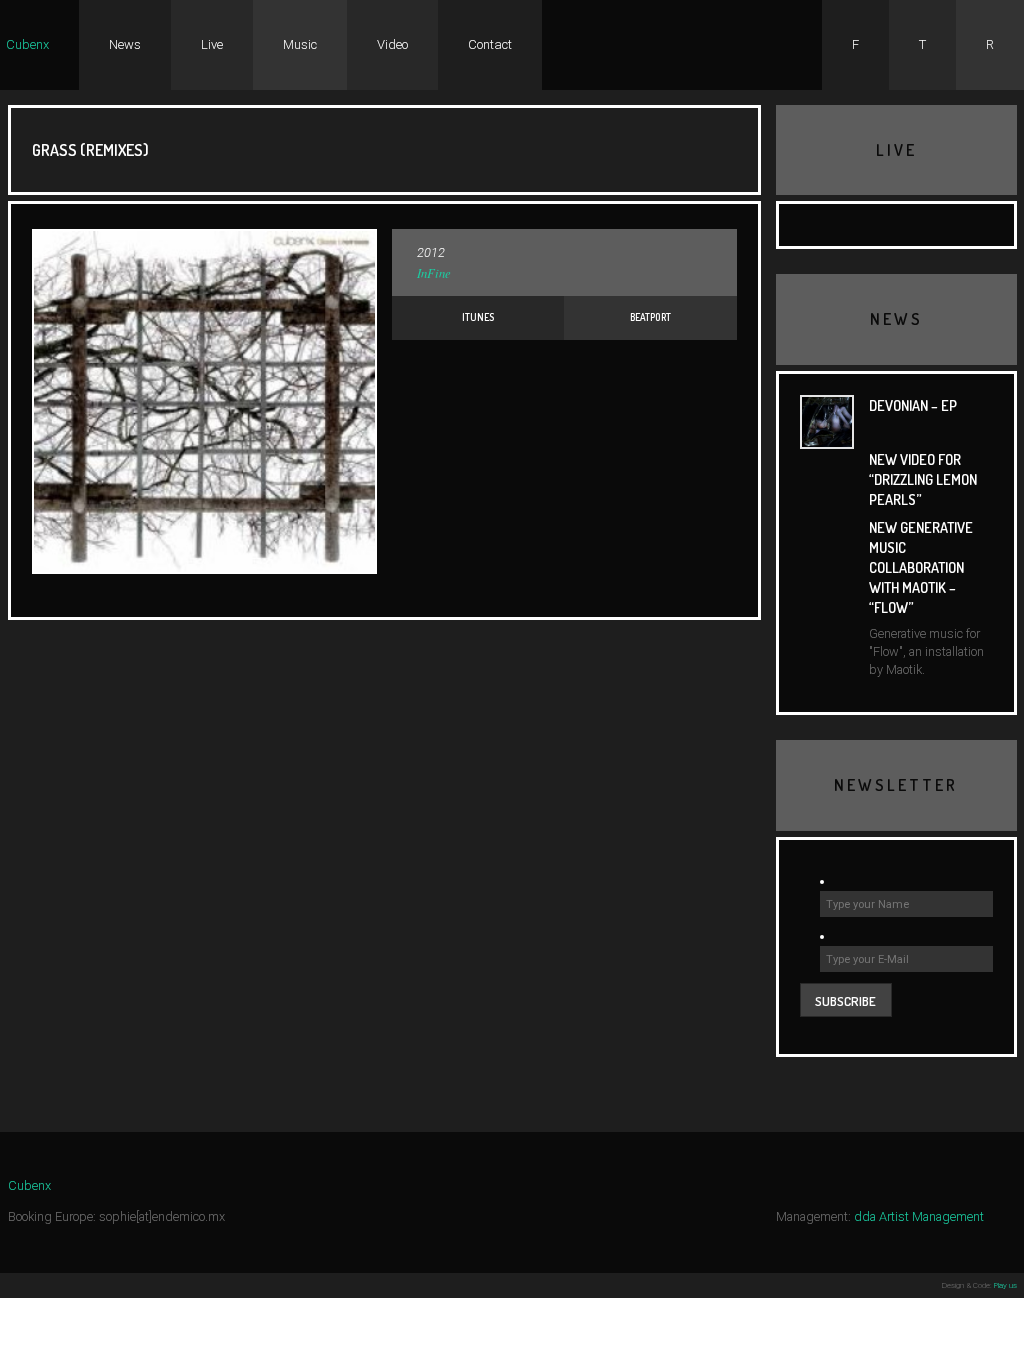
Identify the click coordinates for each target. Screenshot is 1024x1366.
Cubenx (27, 44)
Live (212, 44)
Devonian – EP (913, 405)
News (125, 44)
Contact (490, 44)
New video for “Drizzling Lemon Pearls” (923, 479)
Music (300, 44)
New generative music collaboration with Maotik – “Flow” (921, 567)
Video (392, 44)
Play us (1005, 1285)
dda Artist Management (919, 1216)
